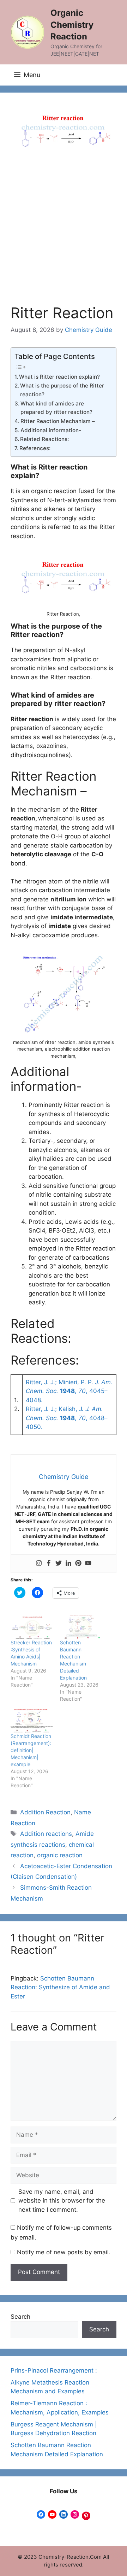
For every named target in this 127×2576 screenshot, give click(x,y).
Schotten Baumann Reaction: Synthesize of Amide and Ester (60, 1987)
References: (35, 448)
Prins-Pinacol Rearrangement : (54, 2370)
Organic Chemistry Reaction (72, 25)
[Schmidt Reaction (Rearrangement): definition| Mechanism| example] (32, 1721)
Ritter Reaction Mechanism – (58, 421)
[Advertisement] (64, 237)
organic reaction (60, 1855)
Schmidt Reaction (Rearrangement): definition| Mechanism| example (31, 1750)
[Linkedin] (68, 1564)
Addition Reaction (45, 1812)
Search (20, 2317)
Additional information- (51, 430)
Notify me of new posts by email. (64, 2252)
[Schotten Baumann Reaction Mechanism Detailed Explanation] (81, 1627)
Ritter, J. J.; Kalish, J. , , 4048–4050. (67, 1418)
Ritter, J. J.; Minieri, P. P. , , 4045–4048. (69, 1391)
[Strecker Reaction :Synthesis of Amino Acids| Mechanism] (32, 1627)
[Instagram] (39, 1564)
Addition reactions (46, 1834)
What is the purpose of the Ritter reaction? (62, 390)
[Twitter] (59, 1564)
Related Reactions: (44, 439)
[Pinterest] (78, 1564)
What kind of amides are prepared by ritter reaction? (56, 408)
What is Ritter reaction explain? (59, 377)
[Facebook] (49, 1564)
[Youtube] (88, 1564)
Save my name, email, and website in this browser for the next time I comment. (62, 2201)
